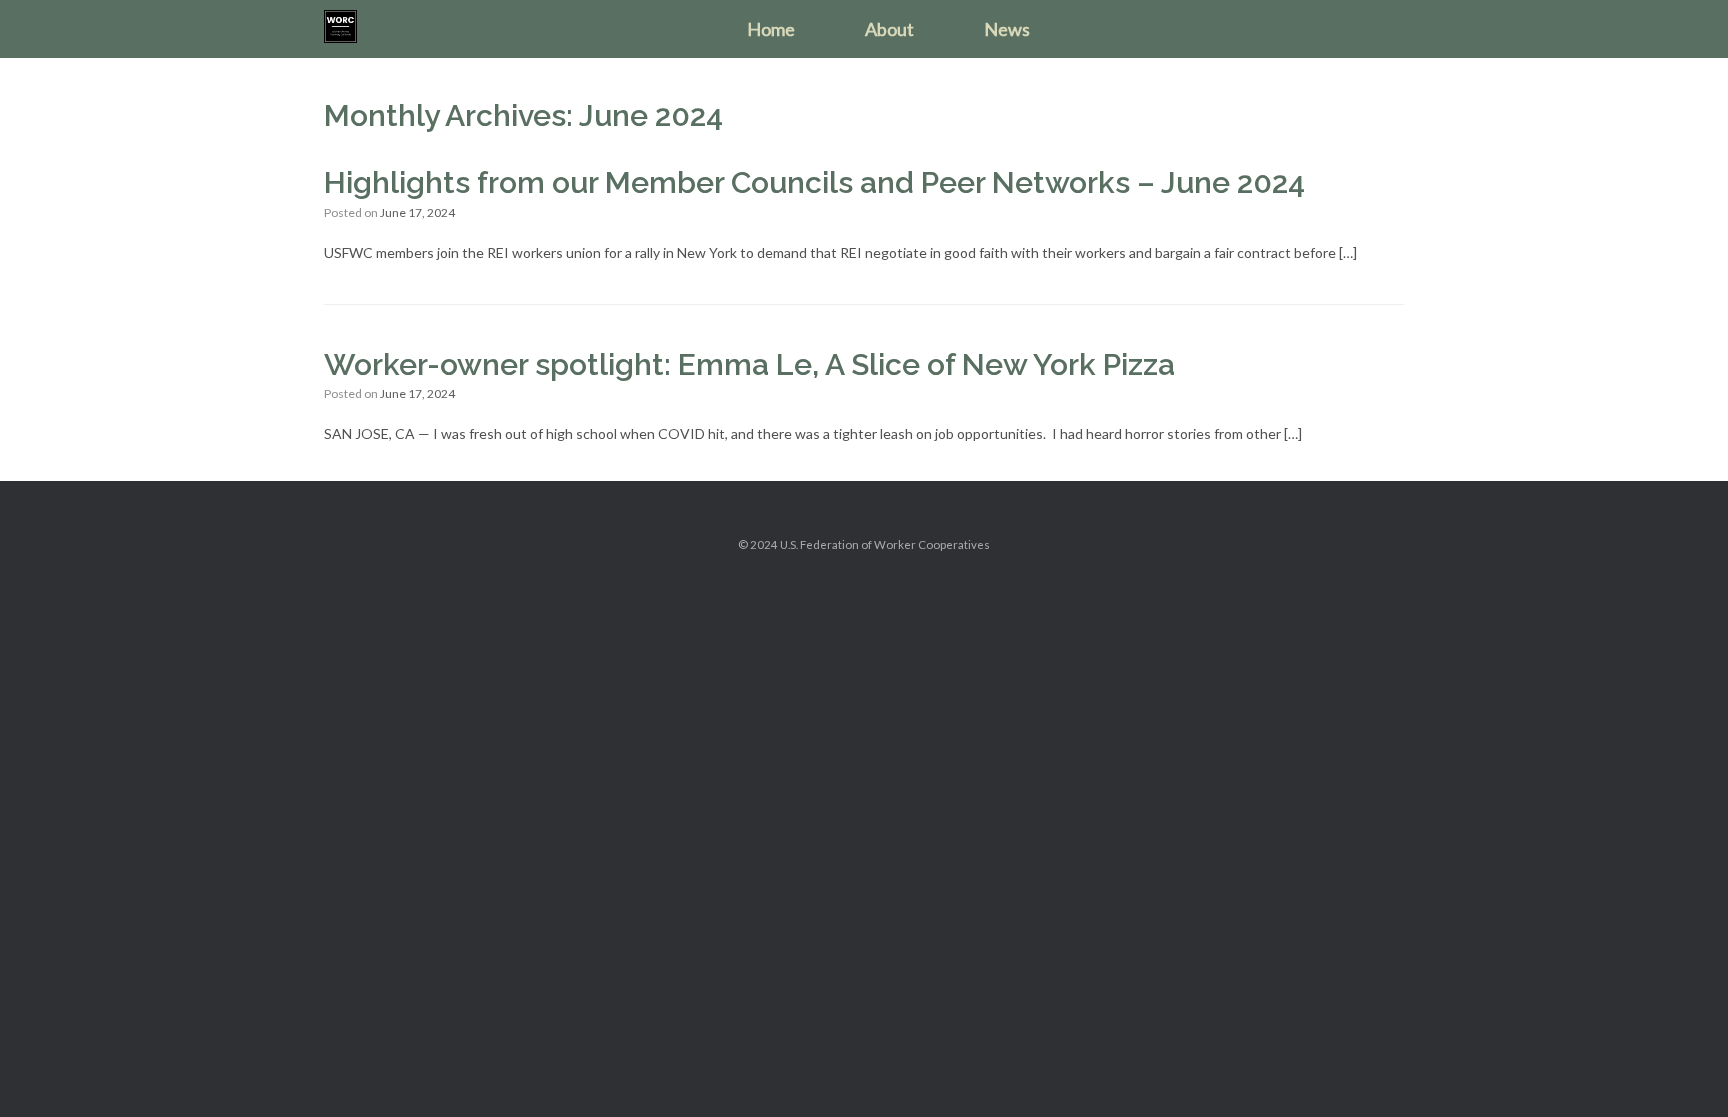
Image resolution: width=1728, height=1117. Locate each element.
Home (771, 29)
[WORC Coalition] (340, 26)
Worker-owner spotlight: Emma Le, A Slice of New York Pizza (749, 364)
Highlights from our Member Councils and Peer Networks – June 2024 (814, 182)
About (889, 29)
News (1007, 29)
